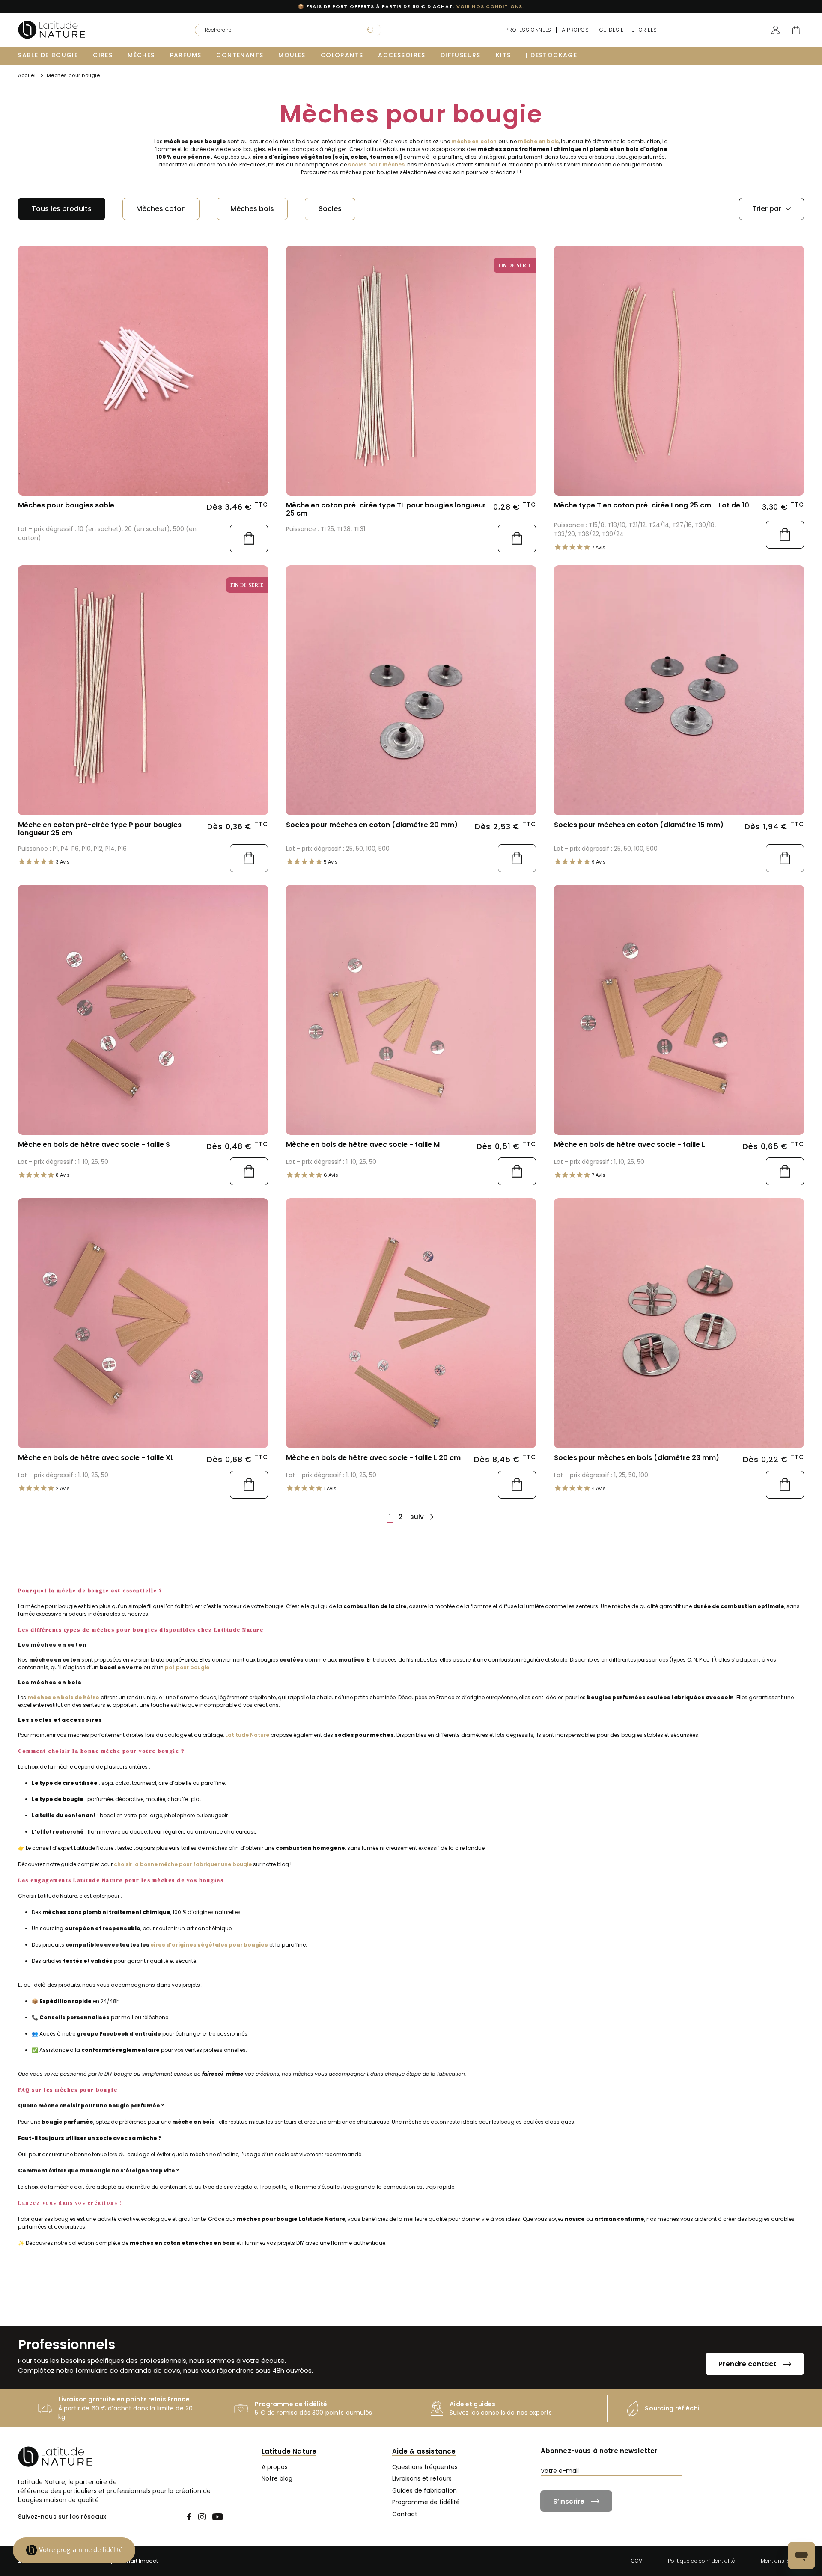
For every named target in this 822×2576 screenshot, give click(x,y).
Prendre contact (747, 2364)
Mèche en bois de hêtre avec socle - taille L (630, 1144)
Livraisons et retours (422, 2478)
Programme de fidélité (426, 2502)
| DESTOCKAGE (551, 55)
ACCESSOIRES (402, 55)
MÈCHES (141, 55)
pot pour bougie (187, 1667)
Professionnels (528, 30)
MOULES (292, 55)
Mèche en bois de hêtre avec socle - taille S (94, 1144)
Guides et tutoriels (628, 30)
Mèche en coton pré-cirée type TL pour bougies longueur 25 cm (386, 509)
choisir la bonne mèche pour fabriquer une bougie (183, 1864)
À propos (575, 30)
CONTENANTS (240, 55)
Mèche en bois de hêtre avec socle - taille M (363, 1144)
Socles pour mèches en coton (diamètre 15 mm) (639, 825)
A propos (275, 2467)
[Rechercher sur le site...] (371, 30)
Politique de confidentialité (701, 2561)
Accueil (28, 76)
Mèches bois (252, 209)
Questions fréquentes (425, 2467)
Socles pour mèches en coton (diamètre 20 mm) (372, 825)
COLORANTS (342, 55)
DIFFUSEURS (461, 55)
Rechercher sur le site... (222, 27)
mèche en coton (474, 141)
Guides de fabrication (424, 2490)
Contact (405, 2514)
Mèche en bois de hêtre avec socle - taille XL (96, 1458)
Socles (330, 209)
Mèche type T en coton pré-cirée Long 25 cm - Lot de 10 (652, 505)
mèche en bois (538, 141)
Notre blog (277, 2478)
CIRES (103, 55)
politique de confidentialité (673, 2486)
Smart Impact (140, 2561)
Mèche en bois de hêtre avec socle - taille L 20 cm (373, 1458)
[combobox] (275, 30)
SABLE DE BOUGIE (48, 55)
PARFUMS (186, 55)
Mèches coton (161, 209)
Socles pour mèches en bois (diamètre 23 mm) (637, 1458)
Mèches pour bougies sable (66, 505)
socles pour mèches (376, 165)
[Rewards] (74, 2550)
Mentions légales (782, 2561)
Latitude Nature (247, 1735)
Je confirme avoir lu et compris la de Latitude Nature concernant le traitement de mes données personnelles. (672, 2490)
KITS (503, 55)
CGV (637, 2561)
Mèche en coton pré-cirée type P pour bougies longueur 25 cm (100, 829)
